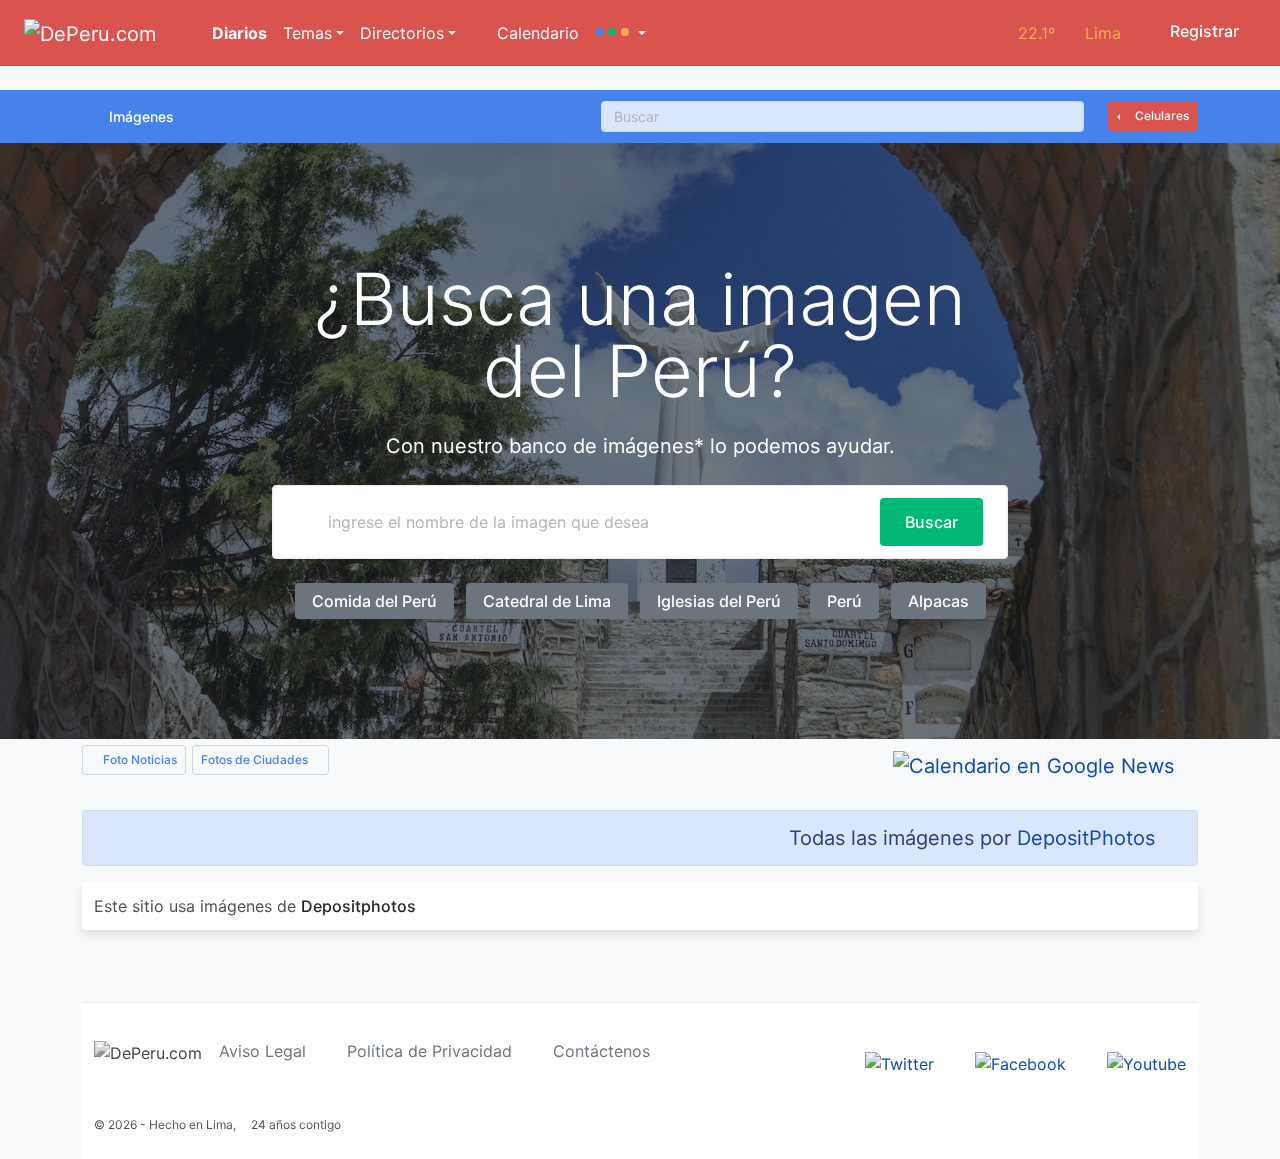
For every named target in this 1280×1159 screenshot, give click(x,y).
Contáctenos (601, 1051)
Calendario (535, 33)
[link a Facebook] (1020, 1062)
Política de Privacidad (429, 1051)
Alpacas (938, 601)
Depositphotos (358, 906)
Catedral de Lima (547, 601)
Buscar (931, 522)
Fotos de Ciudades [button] (256, 759)
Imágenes (141, 116)
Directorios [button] (402, 33)
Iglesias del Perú (719, 601)
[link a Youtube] (1146, 1062)
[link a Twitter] (899, 1062)
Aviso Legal (262, 1051)
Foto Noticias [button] (138, 759)
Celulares (1160, 115)
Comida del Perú (374, 601)
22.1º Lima (1069, 33)
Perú (844, 601)
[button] (620, 33)
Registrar (1202, 31)
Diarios (237, 33)
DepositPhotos (1086, 838)
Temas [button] (307, 33)
